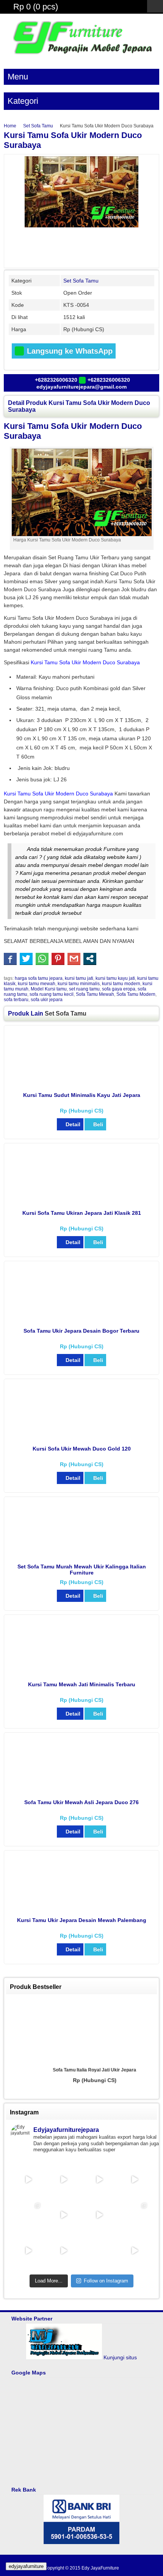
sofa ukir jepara (47, 1000)
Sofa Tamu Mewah (95, 994)
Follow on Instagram (106, 2281)
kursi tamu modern (121, 984)
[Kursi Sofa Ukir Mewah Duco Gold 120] (82, 1437)
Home (10, 126)
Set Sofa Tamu (38, 126)
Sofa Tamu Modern (136, 994)
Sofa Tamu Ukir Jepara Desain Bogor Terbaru (81, 1331)
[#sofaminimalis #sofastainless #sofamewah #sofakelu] (28, 2250)
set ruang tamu (84, 989)
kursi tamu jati (79, 978)
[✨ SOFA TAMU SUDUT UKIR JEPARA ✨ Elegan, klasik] (28, 2215)
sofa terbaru (16, 1000)
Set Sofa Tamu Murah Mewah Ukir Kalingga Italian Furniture (82, 1570)
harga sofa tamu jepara (39, 978)
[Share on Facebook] (10, 959)
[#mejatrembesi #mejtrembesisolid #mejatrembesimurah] (99, 2179)
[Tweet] (26, 959)
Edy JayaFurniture (100, 2568)
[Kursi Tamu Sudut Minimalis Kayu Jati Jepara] (82, 1084)
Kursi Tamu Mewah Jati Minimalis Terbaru (82, 1684)
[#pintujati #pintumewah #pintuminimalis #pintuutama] (64, 2250)
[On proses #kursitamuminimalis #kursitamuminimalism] (99, 2215)
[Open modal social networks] (90, 959)
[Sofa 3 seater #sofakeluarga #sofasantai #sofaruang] (135, 2215)
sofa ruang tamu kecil (52, 994)
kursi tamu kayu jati (115, 978)
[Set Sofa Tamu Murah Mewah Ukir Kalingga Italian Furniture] (82, 1555)
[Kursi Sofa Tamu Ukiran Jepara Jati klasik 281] (82, 1201)
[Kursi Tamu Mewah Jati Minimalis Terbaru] (82, 1673)
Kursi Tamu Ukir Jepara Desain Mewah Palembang (82, 1920)
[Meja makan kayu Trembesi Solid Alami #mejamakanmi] (28, 2179)
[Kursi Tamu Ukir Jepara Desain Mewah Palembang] (82, 1909)
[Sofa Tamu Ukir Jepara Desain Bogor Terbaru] (82, 1319)
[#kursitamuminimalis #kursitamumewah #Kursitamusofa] (64, 2215)
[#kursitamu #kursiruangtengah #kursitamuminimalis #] (99, 2250)
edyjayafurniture (26, 2566)
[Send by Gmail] (74, 959)
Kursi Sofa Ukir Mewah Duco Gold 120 (82, 1449)
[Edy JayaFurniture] (81, 56)
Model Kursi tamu (49, 989)
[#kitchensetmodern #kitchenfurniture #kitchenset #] (135, 2250)
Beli (98, 1124)
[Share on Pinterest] (58, 959)
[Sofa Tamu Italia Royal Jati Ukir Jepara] (81, 2031)
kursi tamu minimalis (79, 984)
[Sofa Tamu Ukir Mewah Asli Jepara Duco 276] (82, 1791)
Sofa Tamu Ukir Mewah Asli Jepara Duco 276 (81, 1802)
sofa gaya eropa (119, 989)
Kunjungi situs (120, 2357)
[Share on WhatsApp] (42, 959)
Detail (73, 1124)
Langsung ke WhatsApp (69, 351)
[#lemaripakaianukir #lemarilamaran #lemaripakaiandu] (135, 2179)
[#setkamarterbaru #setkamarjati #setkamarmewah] (64, 2179)
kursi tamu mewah (37, 984)
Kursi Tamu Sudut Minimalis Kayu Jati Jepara (82, 1095)
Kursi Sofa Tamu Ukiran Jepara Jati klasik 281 (82, 1213)
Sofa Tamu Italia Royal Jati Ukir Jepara (81, 2070)
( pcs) (36, 7)
